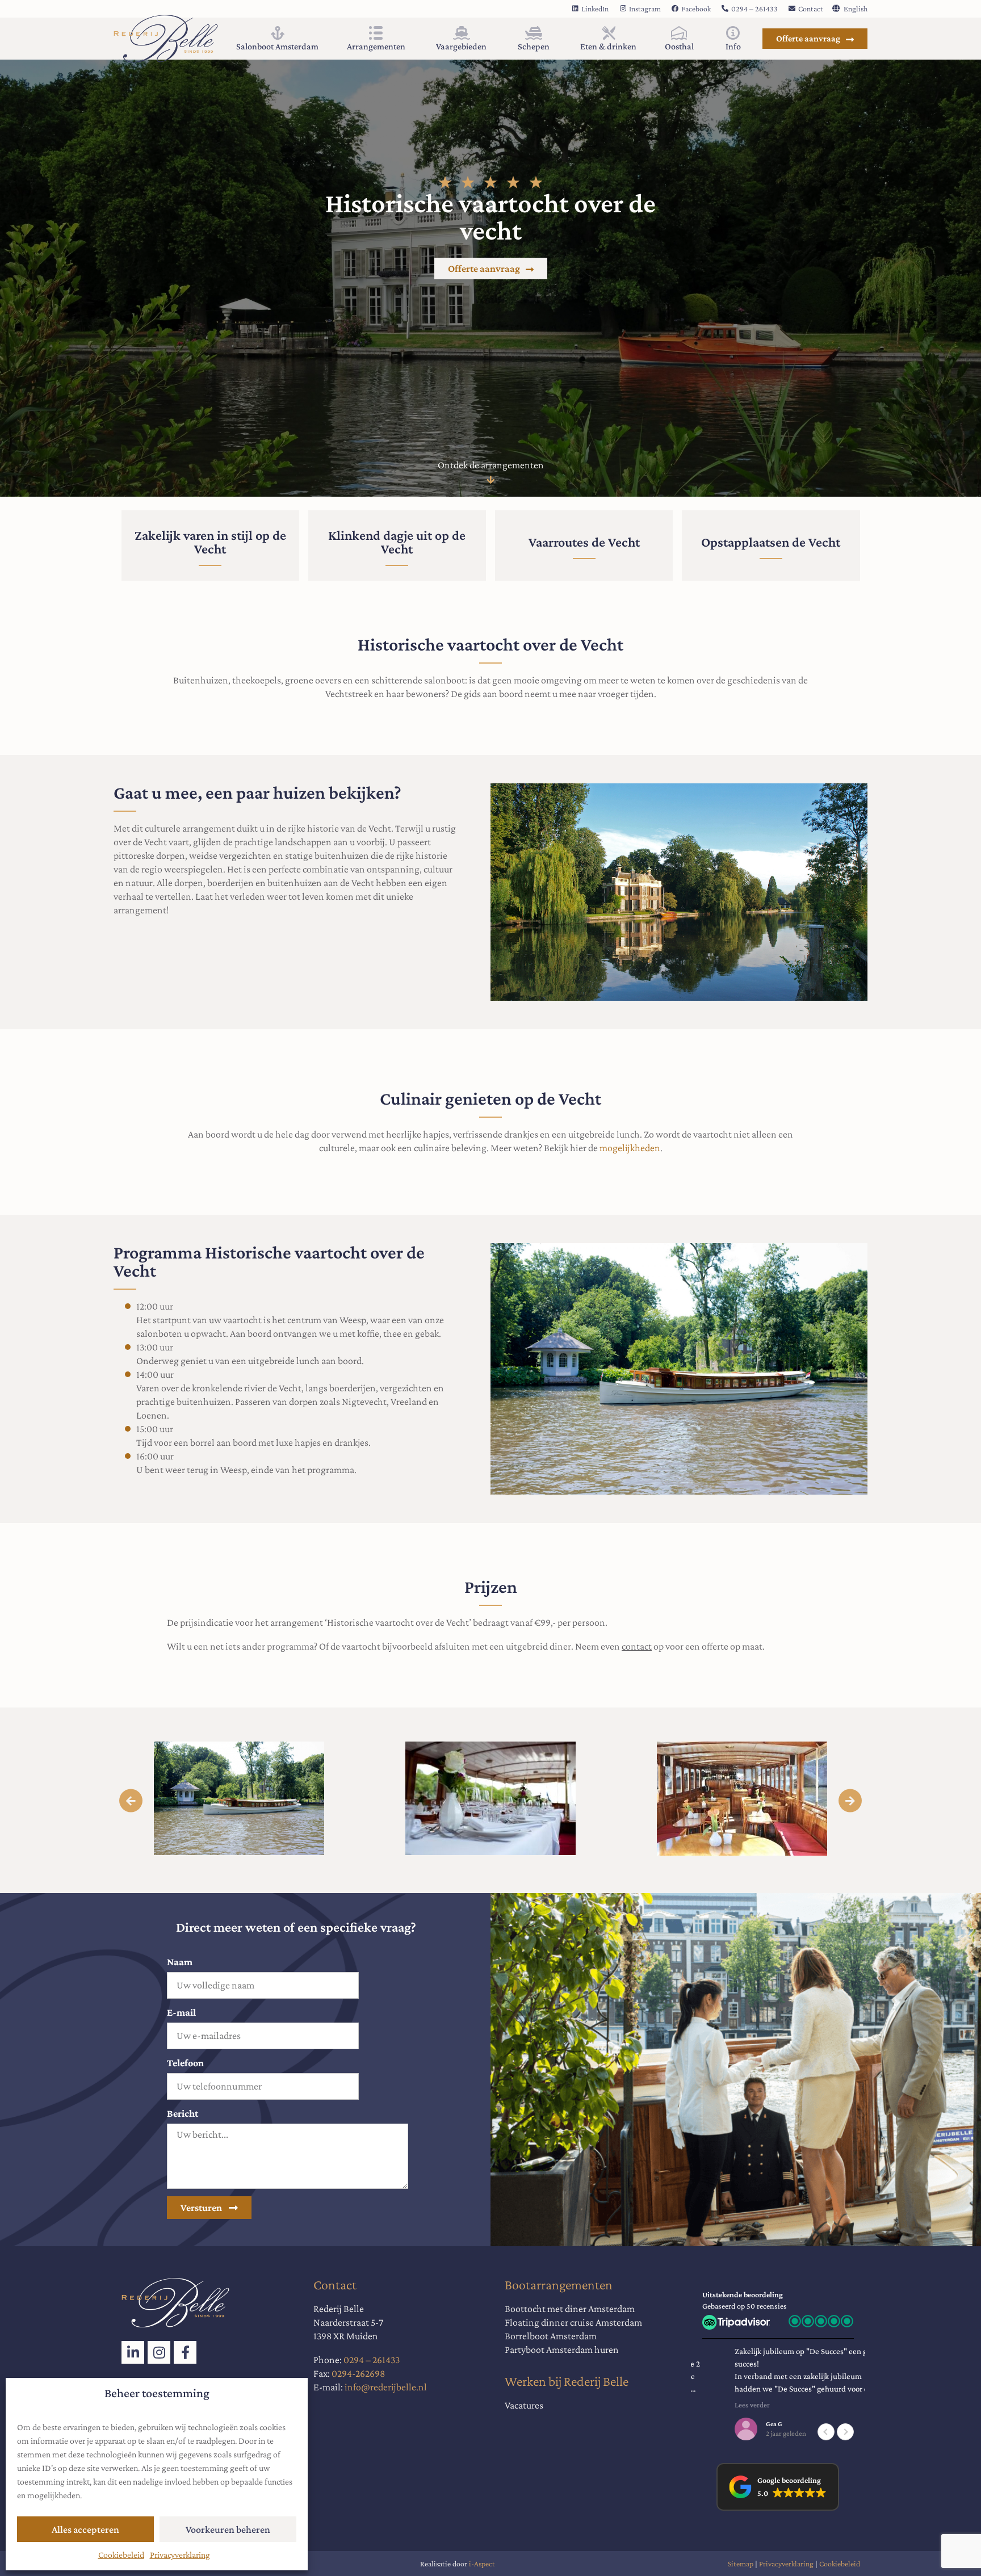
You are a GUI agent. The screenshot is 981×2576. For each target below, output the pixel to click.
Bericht (183, 2113)
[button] (131, 1800)
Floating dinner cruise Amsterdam (573, 2322)
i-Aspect (482, 2564)
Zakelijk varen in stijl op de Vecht (210, 542)
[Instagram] (159, 2352)
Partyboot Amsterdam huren (562, 2350)
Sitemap (741, 2564)
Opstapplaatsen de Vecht (771, 542)
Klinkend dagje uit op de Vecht (397, 542)
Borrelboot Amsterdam (551, 2336)
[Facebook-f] (185, 2352)
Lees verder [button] (720, 2405)
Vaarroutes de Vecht (584, 542)
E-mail (181, 2012)
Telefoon (185, 2063)
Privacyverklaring (180, 2555)
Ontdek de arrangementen (491, 465)
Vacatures (524, 2405)
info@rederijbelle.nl (386, 2387)
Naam (180, 1962)
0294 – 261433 (372, 2360)
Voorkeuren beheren (228, 2529)
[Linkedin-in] (133, 2352)
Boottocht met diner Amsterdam (570, 2309)
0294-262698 (358, 2373)
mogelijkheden (630, 1148)
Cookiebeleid (121, 2555)
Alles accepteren (85, 2529)
